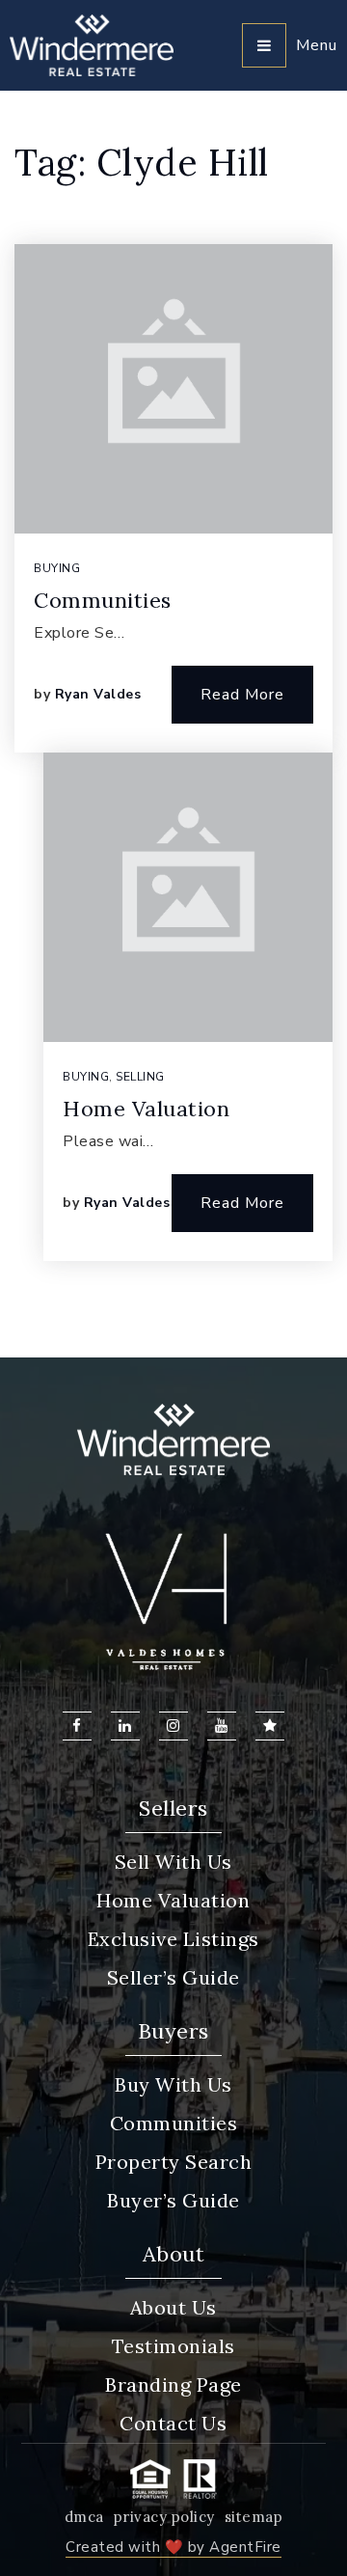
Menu (317, 45)
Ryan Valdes (98, 694)
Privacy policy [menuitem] (164, 2517)
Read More (242, 695)
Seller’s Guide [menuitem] (173, 1977)
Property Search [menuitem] (174, 2162)
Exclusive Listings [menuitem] (173, 1939)
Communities (103, 600)
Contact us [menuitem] (173, 2423)
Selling (140, 1077)
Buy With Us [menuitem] (173, 2084)
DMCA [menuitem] (84, 2517)
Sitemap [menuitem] (254, 2517)
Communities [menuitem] (174, 2123)
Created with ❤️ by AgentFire (173, 2547)
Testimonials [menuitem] (173, 2346)
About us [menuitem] (173, 2307)
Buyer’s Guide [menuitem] (173, 2200)
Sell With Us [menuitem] (173, 1862)
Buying (57, 568)
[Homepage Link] (92, 44)
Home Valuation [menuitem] (173, 1900)
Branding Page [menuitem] (173, 2384)
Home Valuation (146, 1109)
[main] (173, 724)
